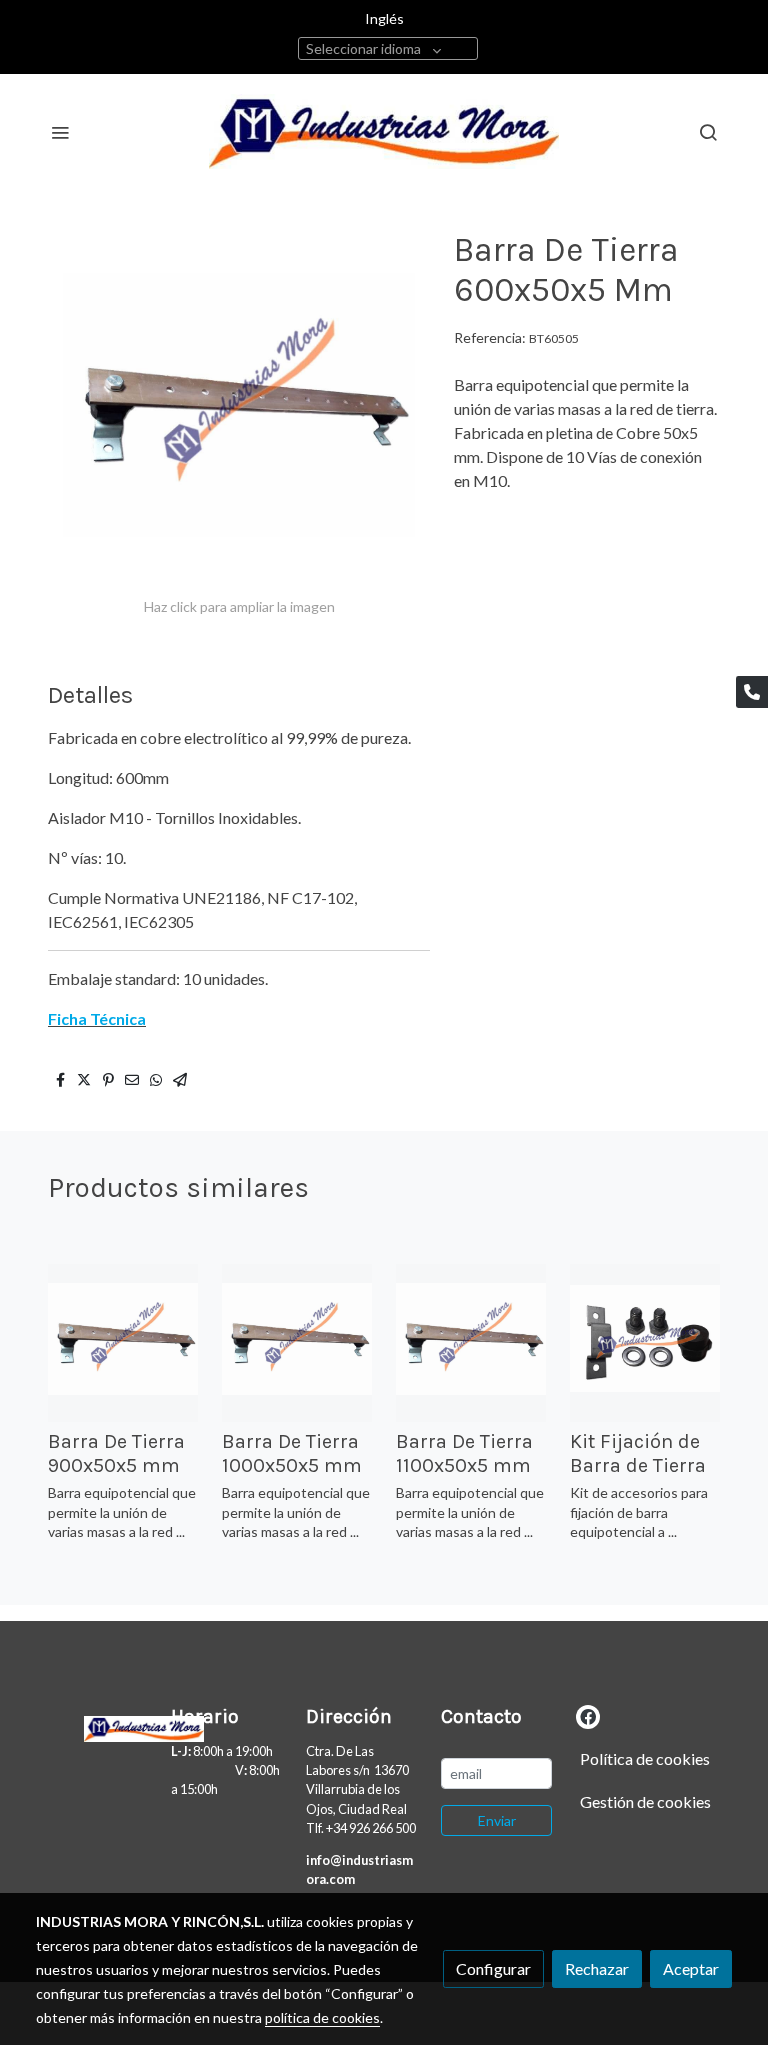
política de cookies (322, 2017)
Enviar (497, 1820)
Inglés (384, 18)
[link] (384, 131)
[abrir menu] (60, 132)
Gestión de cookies (645, 1801)
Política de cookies (645, 1758)
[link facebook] (588, 1716)
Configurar (493, 1968)
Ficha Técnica (97, 1018)
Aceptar (691, 1968)
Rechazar (597, 1968)
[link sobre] (91, 1725)
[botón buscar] (708, 132)
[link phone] (752, 692)
